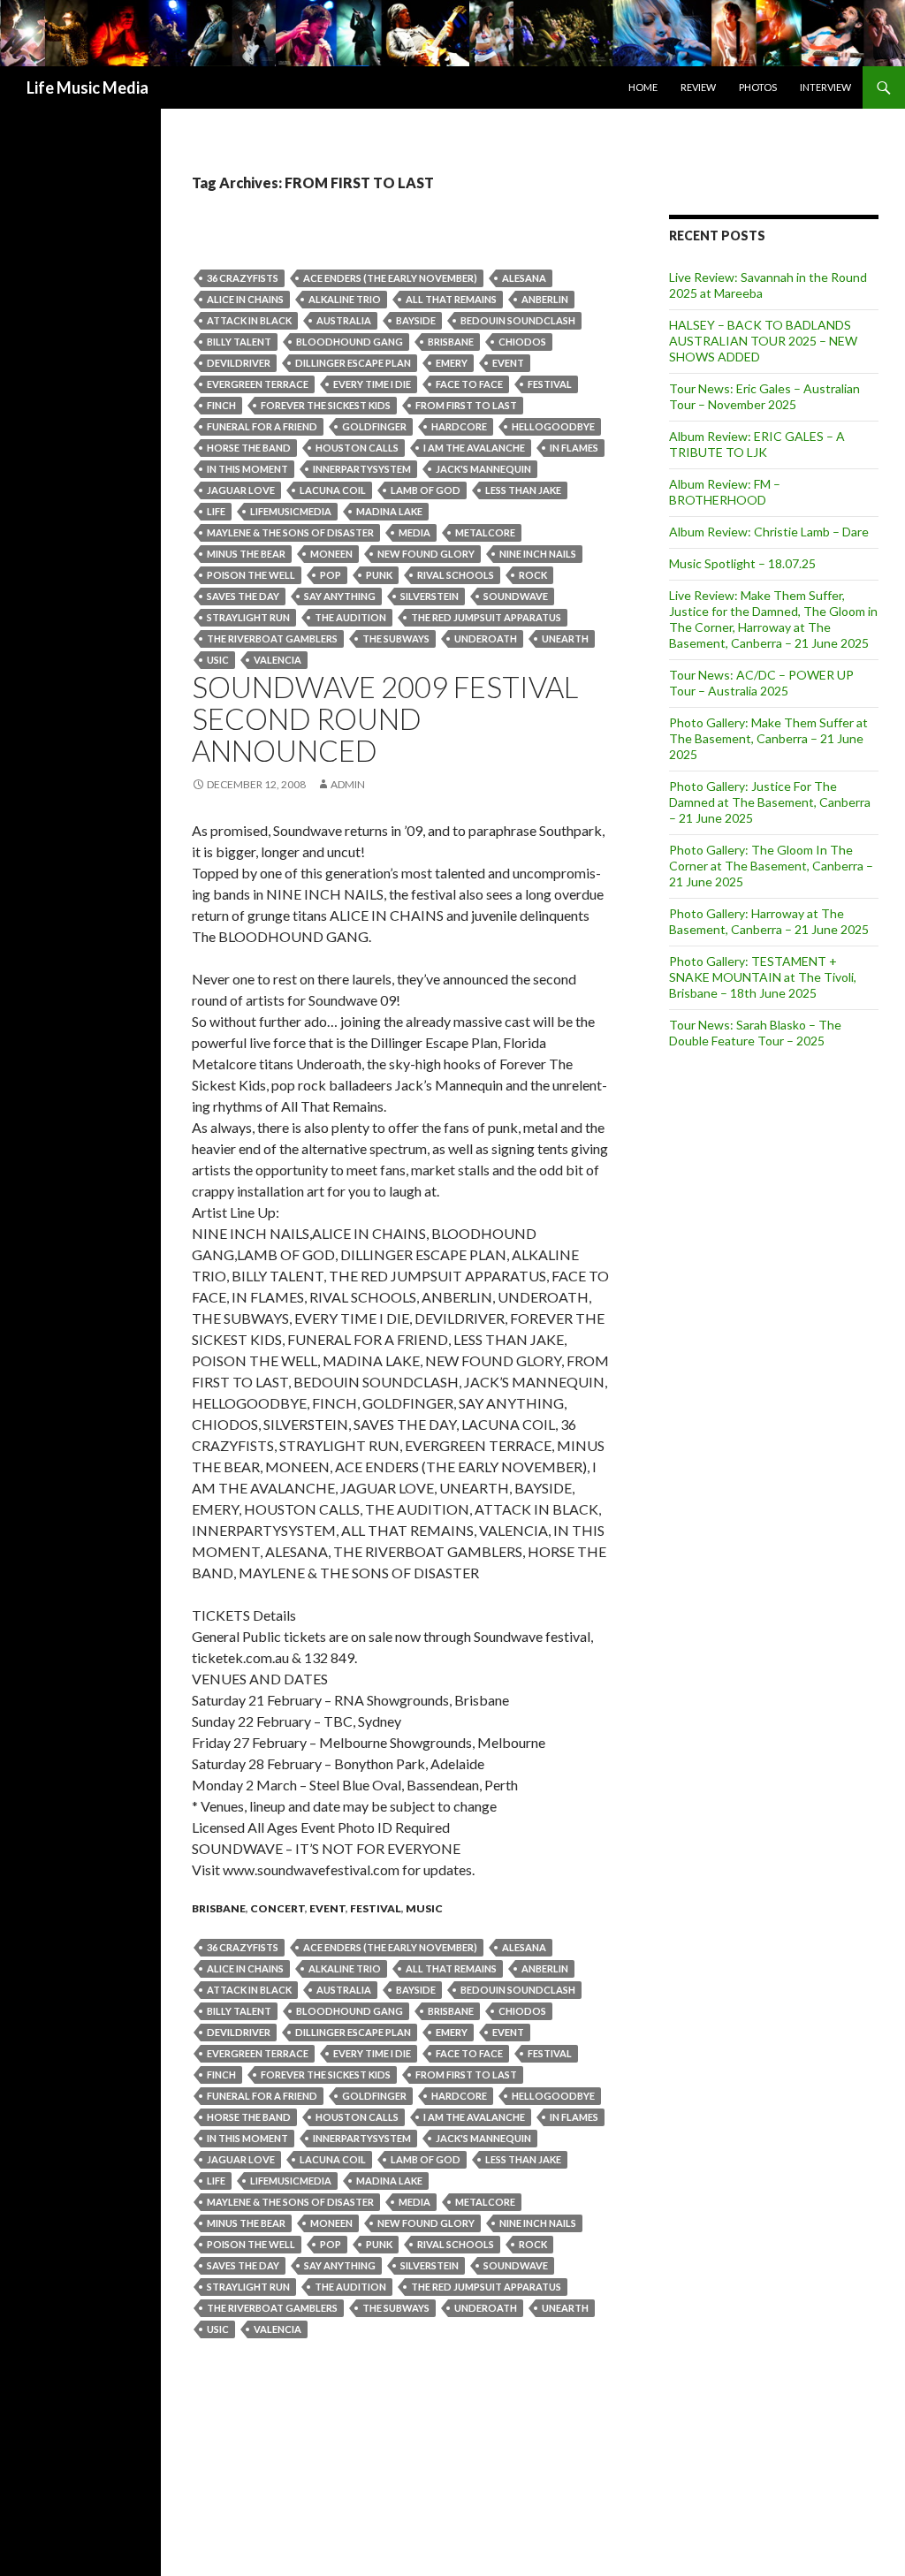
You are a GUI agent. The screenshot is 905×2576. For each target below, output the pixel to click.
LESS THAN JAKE (523, 490)
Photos (758, 87)
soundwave (516, 596)
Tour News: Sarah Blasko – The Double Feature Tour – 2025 (755, 1033)
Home (643, 87)
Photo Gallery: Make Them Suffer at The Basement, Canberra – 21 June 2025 (768, 738)
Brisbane (451, 342)
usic (218, 660)
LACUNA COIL (333, 490)
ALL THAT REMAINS (451, 299)
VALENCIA (278, 660)
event (508, 363)
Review (698, 87)
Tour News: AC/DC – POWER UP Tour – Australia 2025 (761, 683)
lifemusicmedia (291, 511)
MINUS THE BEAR (246, 554)
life (216, 511)
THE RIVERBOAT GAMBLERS (272, 638)
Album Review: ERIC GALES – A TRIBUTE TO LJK (757, 444)
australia (344, 320)
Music (424, 1908)
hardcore (459, 426)
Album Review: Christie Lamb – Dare (769, 532)
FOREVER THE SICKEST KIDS (326, 405)
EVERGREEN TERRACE (258, 384)
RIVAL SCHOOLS (456, 575)
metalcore (485, 532)
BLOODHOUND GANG (350, 342)
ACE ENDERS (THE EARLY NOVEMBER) (390, 278)
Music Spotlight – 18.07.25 (742, 563)
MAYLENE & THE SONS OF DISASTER (290, 532)
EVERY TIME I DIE (372, 384)
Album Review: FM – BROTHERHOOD (725, 492)
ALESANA (524, 278)
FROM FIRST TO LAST (466, 405)
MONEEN (331, 554)
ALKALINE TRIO (345, 299)
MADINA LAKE (389, 511)
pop (331, 575)
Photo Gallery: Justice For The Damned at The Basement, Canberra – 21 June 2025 (770, 802)
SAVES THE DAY (243, 596)
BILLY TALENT (239, 342)
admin (348, 784)
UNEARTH (565, 638)
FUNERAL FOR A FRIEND (262, 426)
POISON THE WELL (251, 575)
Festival (550, 384)
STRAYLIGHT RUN (248, 617)
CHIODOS (522, 342)
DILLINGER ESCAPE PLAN (353, 363)
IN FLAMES (574, 448)
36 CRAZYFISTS (243, 278)
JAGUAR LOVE (241, 490)
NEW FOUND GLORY (426, 554)
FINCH (221, 405)
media (414, 532)
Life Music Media (87, 87)
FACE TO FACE (469, 384)
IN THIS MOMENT (247, 469)
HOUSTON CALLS (357, 448)
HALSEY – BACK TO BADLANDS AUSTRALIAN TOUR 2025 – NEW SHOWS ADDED (763, 341)
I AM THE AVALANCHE (474, 448)
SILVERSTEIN (430, 596)
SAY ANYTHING (340, 596)
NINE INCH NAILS (538, 554)
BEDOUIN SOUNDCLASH (518, 320)
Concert (278, 1908)
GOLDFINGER (374, 426)
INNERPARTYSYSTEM (362, 469)
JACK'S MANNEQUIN (483, 469)
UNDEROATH (486, 638)
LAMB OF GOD (426, 490)
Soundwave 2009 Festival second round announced (385, 718)
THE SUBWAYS (396, 638)
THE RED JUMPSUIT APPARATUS (486, 617)
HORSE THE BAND (249, 448)
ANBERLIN (545, 299)
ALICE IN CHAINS (245, 299)
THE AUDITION (350, 617)
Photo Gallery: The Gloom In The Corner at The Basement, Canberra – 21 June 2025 (771, 866)
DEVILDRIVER (239, 363)
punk (379, 575)
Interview (825, 87)
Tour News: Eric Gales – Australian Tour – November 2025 (764, 396)
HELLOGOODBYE (553, 426)
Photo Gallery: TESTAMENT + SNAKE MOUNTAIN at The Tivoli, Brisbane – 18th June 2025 (763, 977)
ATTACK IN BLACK (249, 320)
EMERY (452, 363)
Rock (533, 575)
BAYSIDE (416, 320)
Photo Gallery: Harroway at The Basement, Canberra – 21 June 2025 (769, 921)
